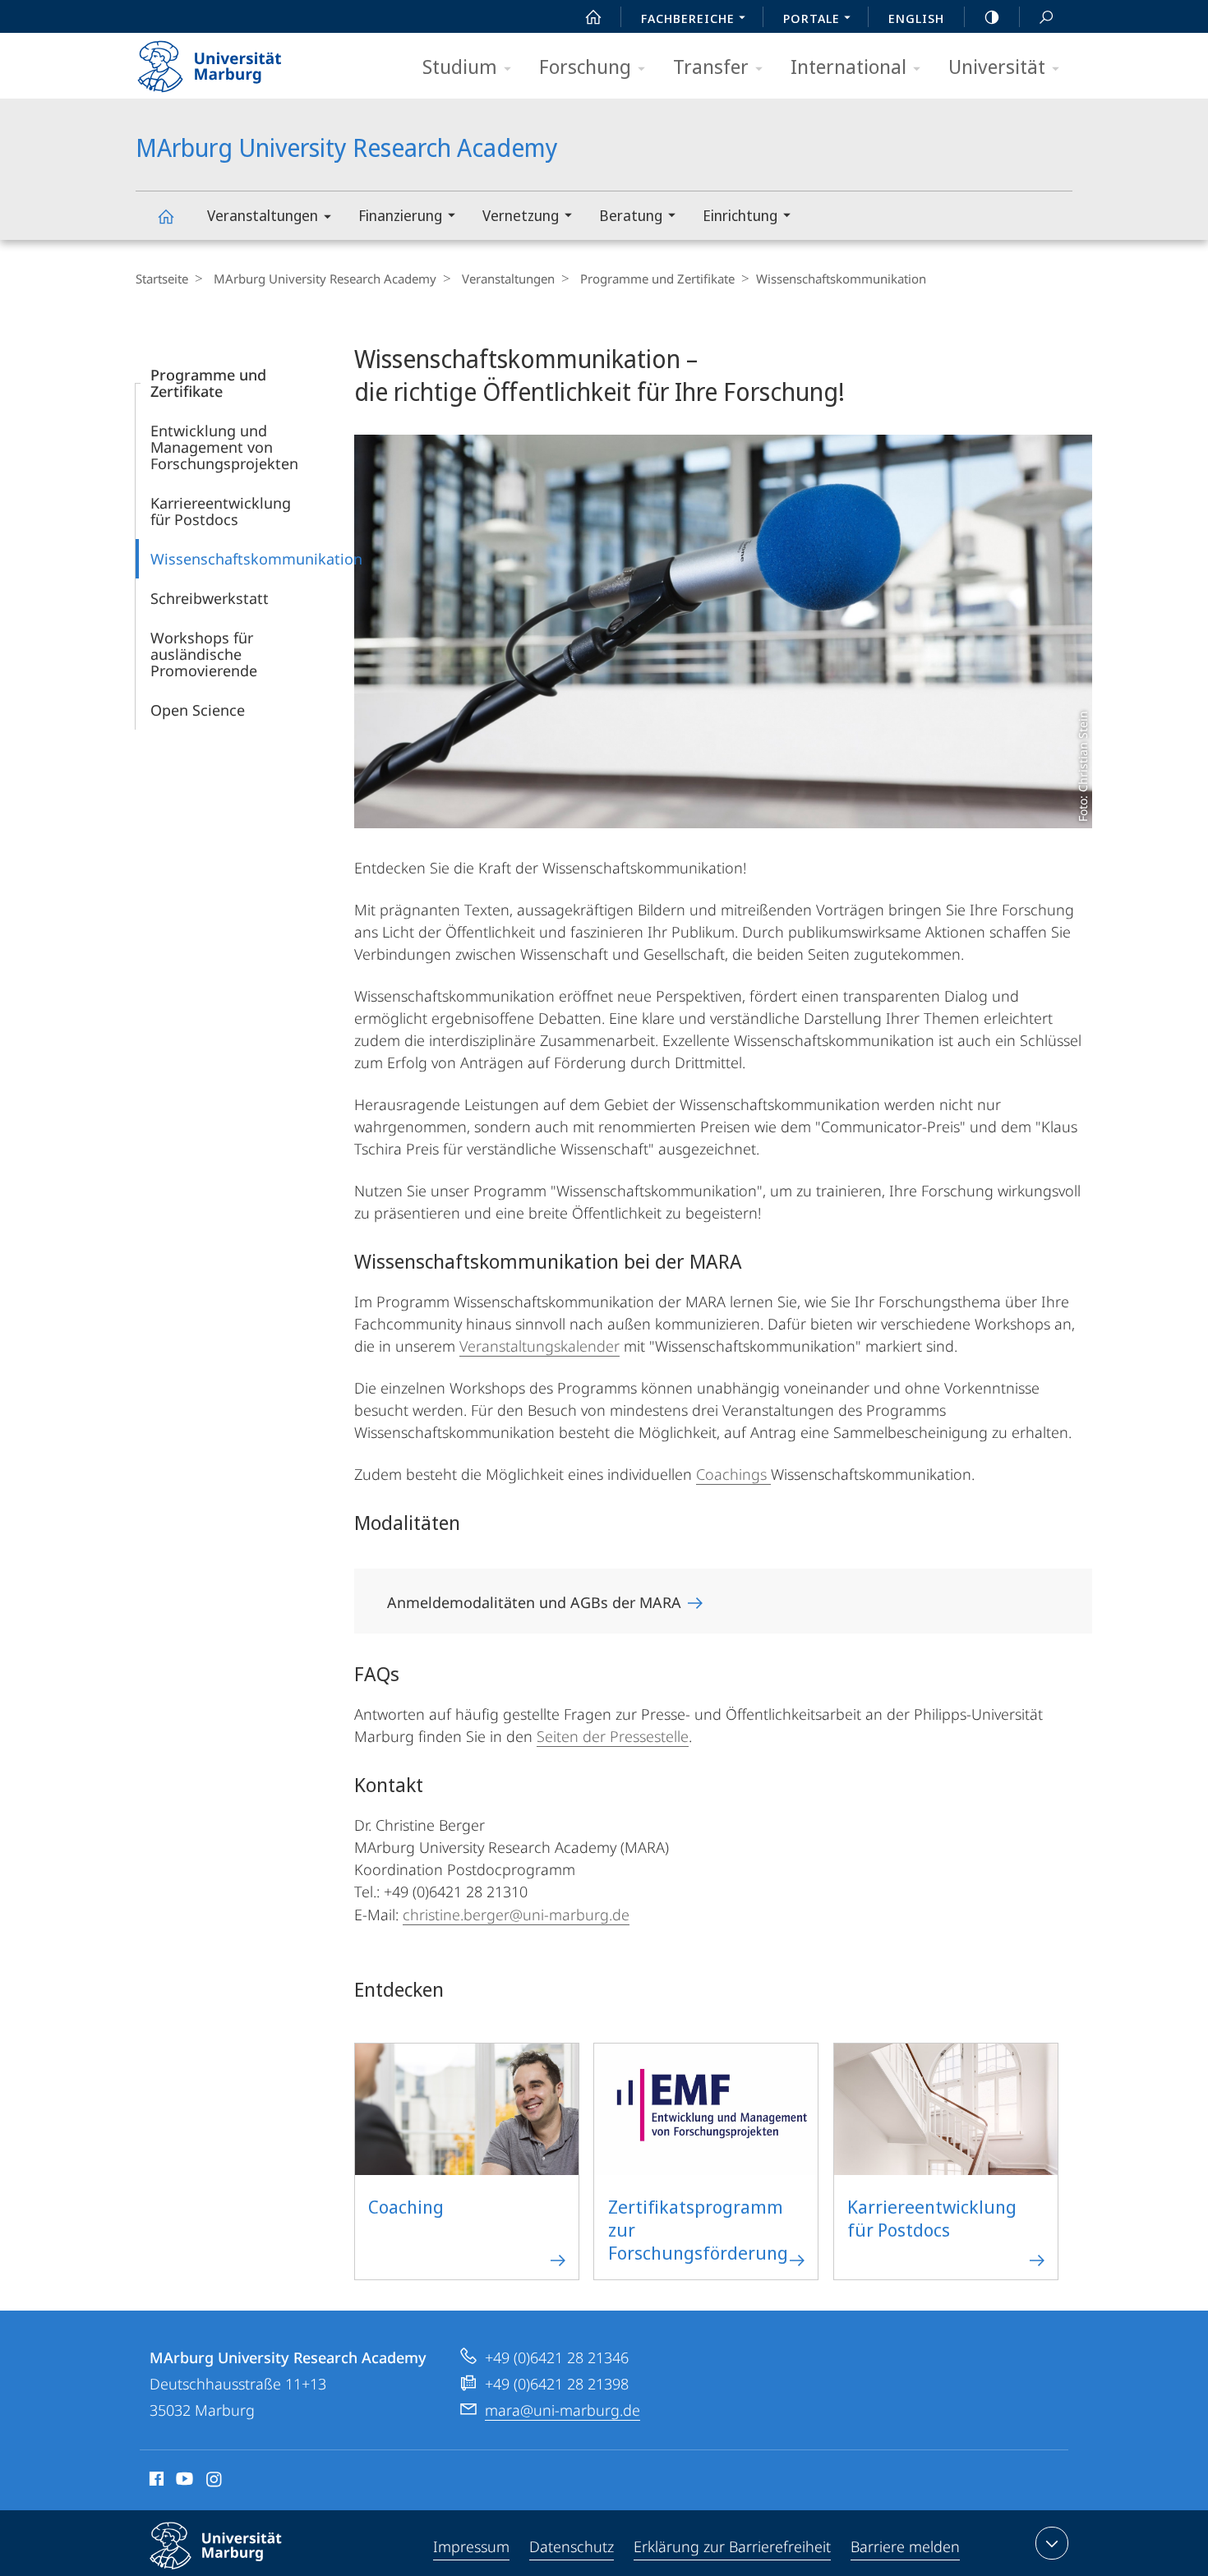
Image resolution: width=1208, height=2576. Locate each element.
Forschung (585, 66)
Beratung (631, 215)
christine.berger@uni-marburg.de (516, 1915)
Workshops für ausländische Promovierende (204, 654)
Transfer (711, 66)
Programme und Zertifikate (657, 279)
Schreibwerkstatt (210, 598)
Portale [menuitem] (811, 18)
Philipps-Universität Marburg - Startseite (238, 61)
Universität (997, 66)
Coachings (733, 1474)
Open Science (198, 710)
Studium (460, 66)
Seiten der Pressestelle (613, 1736)
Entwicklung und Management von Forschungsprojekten (224, 447)
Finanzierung (400, 215)
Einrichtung (740, 215)
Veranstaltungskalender (539, 1346)
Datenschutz (572, 2546)
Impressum (471, 2546)
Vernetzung (521, 215)
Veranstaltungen (263, 215)
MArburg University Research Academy (165, 216)
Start (593, 16)
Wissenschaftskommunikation (256, 559)
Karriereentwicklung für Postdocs (221, 511)
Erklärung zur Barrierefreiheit (732, 2546)
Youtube (183, 2482)
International (848, 66)
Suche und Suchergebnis (1046, 16)
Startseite (162, 279)
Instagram (215, 2482)
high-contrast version (992, 16)
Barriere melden (905, 2546)
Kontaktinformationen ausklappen (1052, 2543)
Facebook (155, 2482)
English (916, 18)
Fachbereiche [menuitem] (688, 18)
